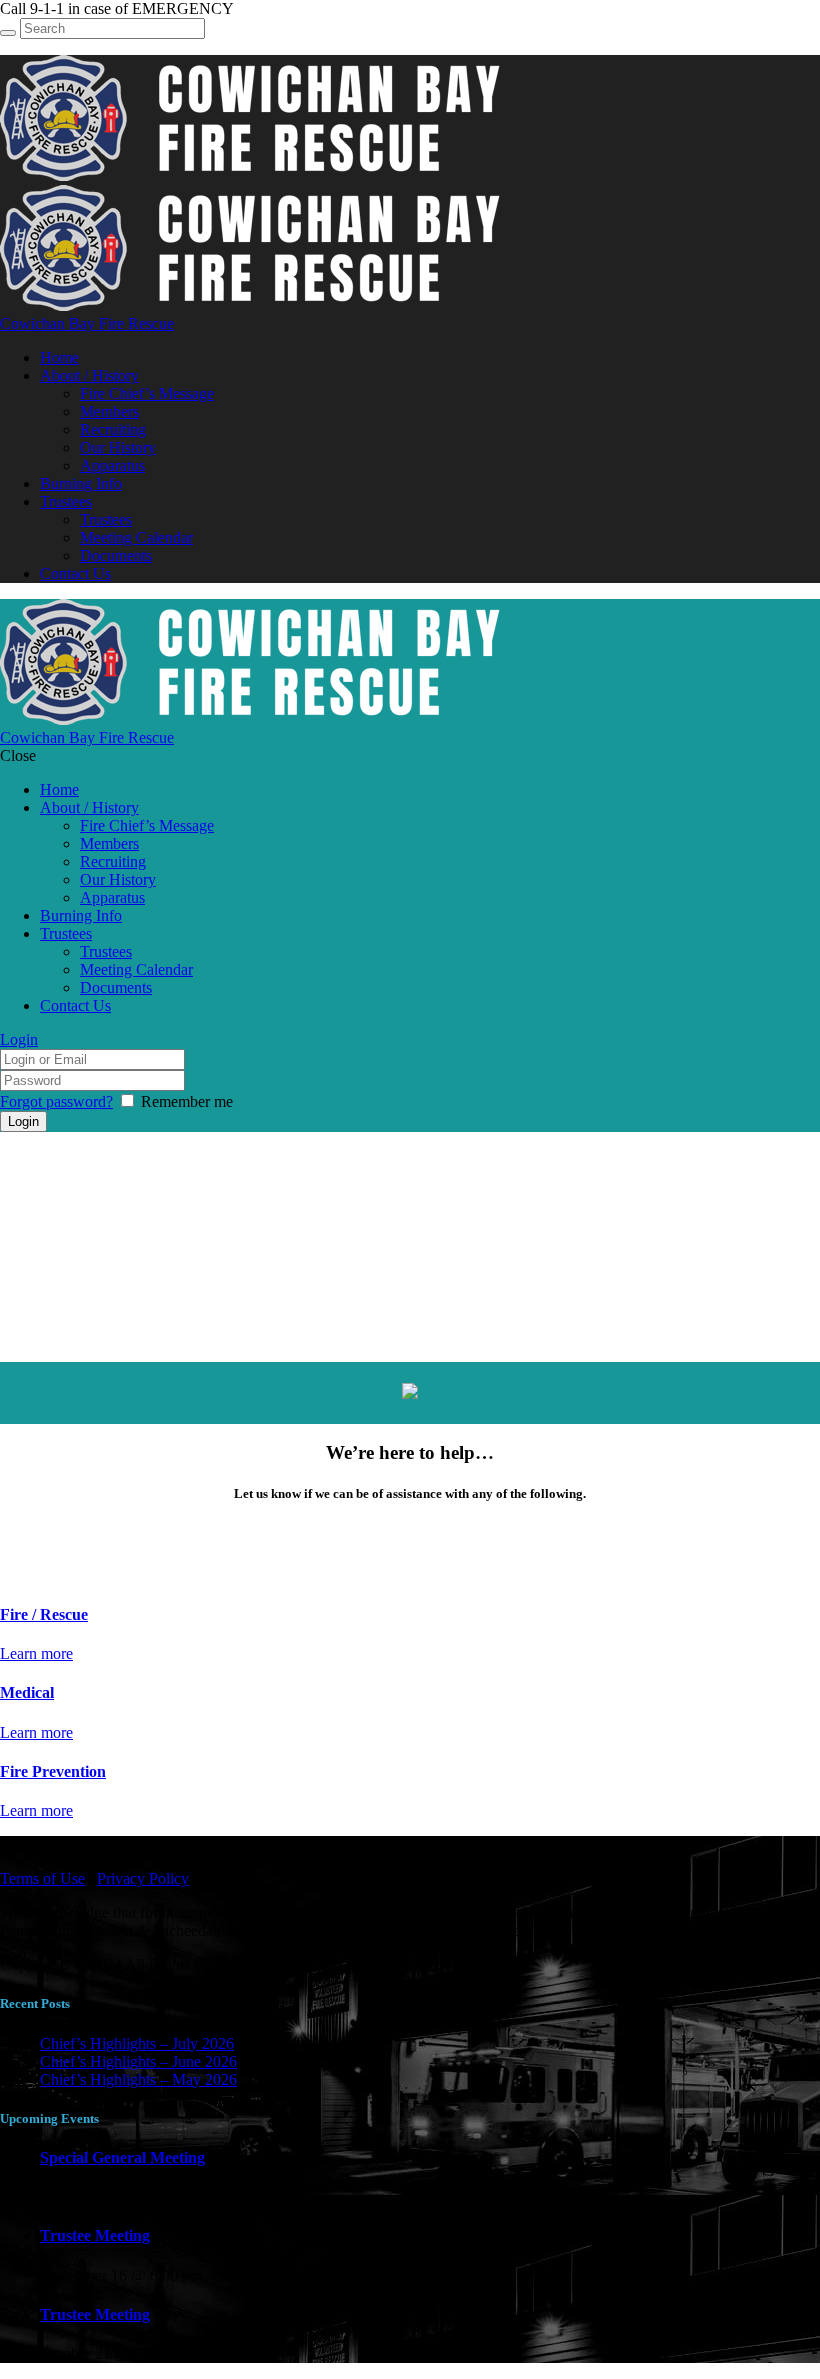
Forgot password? (56, 1101)
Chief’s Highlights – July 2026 (137, 2043)
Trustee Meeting (95, 2235)
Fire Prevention (53, 1771)
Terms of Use (42, 1878)
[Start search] (8, 33)
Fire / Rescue (44, 1614)
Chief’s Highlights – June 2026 (138, 2061)
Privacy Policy (143, 1878)
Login (19, 1039)
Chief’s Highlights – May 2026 (138, 2079)
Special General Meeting (122, 2157)
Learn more (36, 1653)
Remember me (187, 1101)
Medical (27, 1692)
